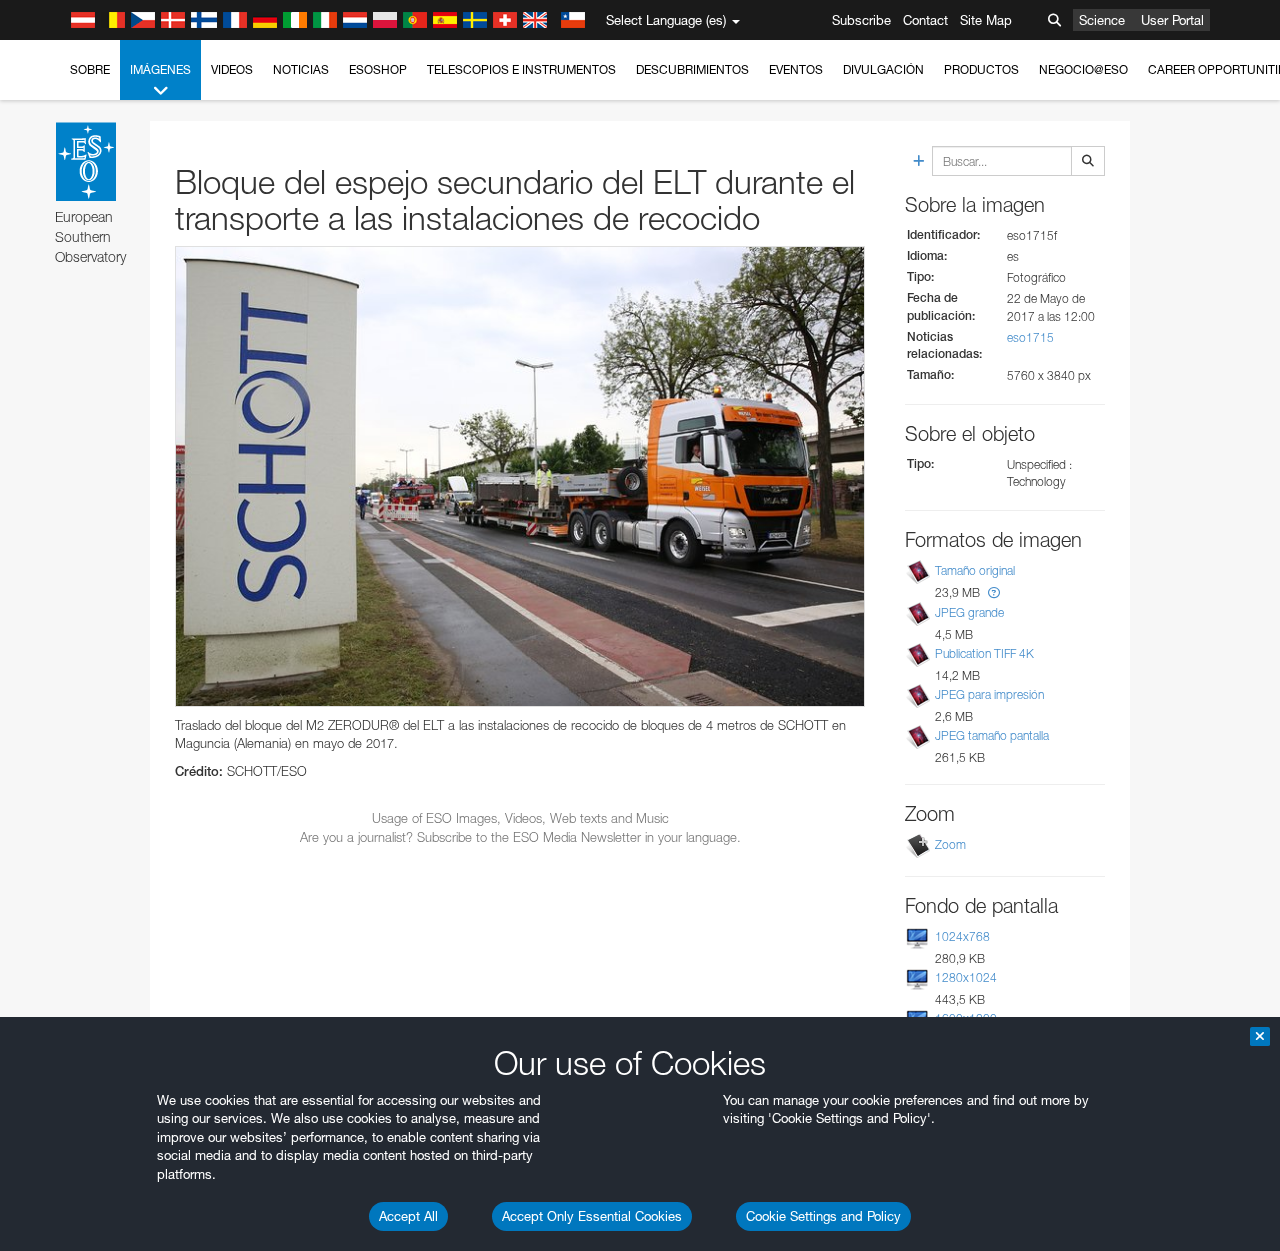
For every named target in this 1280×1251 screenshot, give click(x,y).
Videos (232, 69)
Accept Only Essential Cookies (592, 1216)
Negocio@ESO (1083, 69)
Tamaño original (975, 571)
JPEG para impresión (989, 694)
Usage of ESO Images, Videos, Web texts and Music (520, 818)
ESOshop (378, 69)
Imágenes (160, 69)
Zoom (950, 844)
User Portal (1172, 20)
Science (1102, 20)
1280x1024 (966, 977)
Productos (981, 69)
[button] (994, 592)
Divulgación (883, 69)
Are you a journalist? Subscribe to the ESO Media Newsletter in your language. (520, 837)
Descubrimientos (692, 69)
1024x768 (962, 936)
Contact (925, 20)
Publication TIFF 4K (984, 653)
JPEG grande (969, 612)
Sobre (90, 69)
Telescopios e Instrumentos (521, 69)
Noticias (301, 69)
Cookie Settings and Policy (823, 1216)
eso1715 (1030, 337)
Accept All (408, 1216)
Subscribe (861, 20)
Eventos (796, 69)
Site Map (986, 20)
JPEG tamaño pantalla (992, 735)
